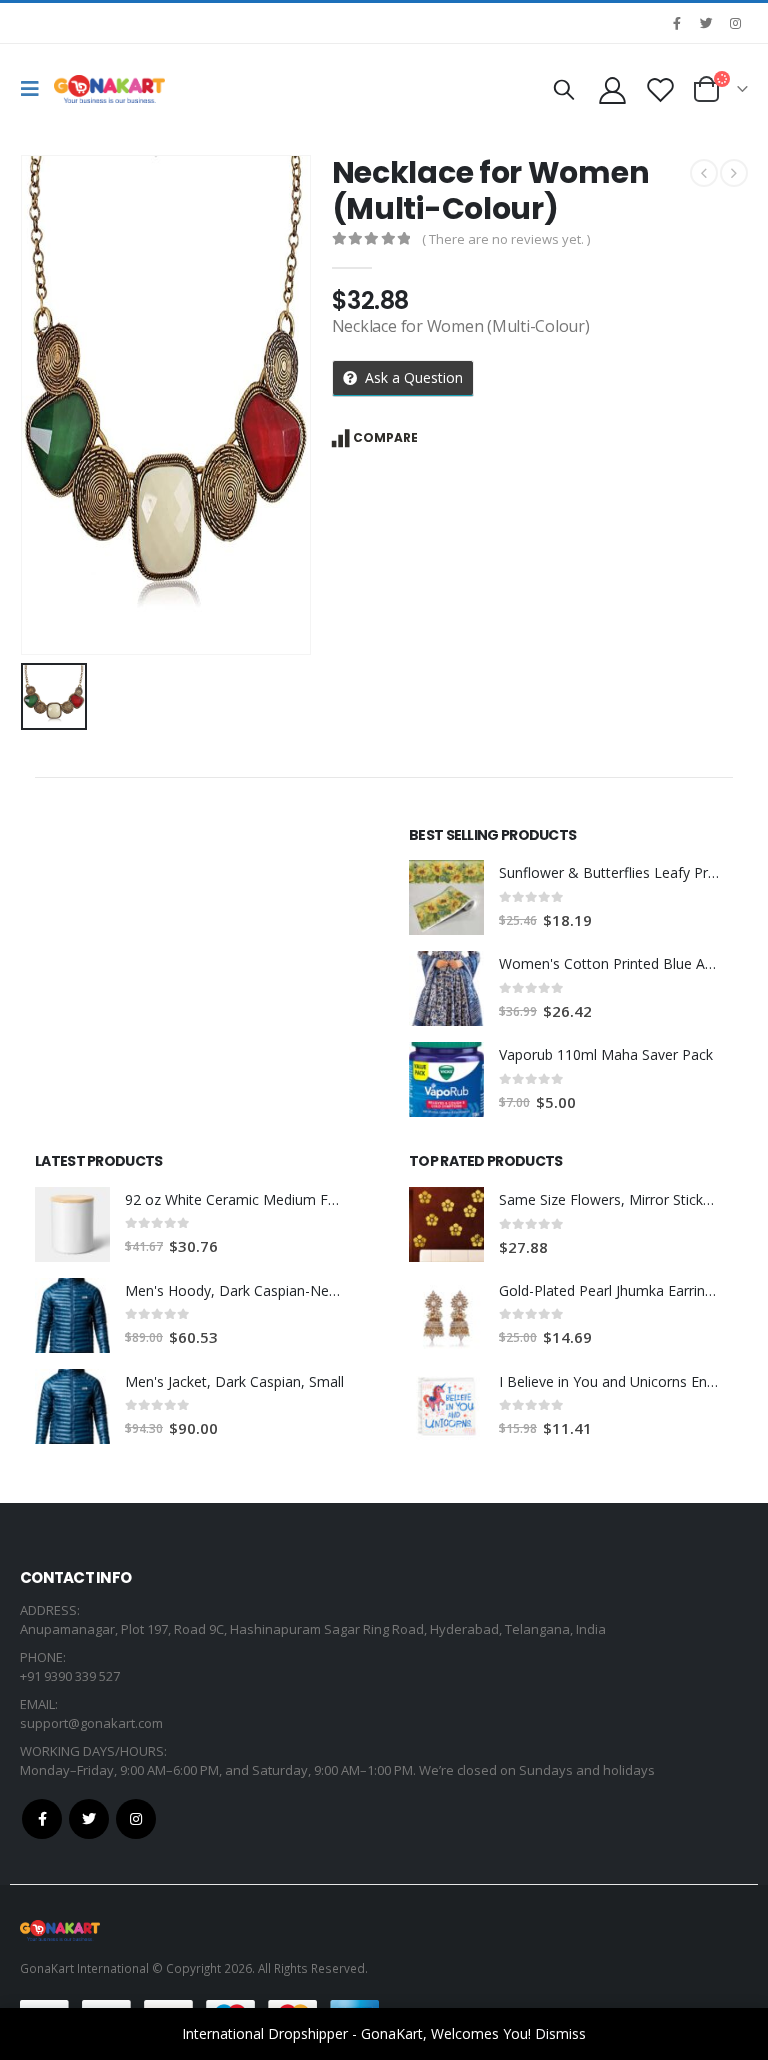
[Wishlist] (661, 89)
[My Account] (612, 89)
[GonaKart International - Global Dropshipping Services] (109, 89)
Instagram (136, 1819)
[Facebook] (677, 23)
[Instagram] (735, 23)
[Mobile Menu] (35, 89)
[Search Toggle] (564, 89)
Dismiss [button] (560, 2033)
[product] (446, 897)
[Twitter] (706, 23)
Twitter (89, 1819)
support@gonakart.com (91, 1723)
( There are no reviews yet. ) (506, 239)
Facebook (42, 1819)
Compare (385, 437)
